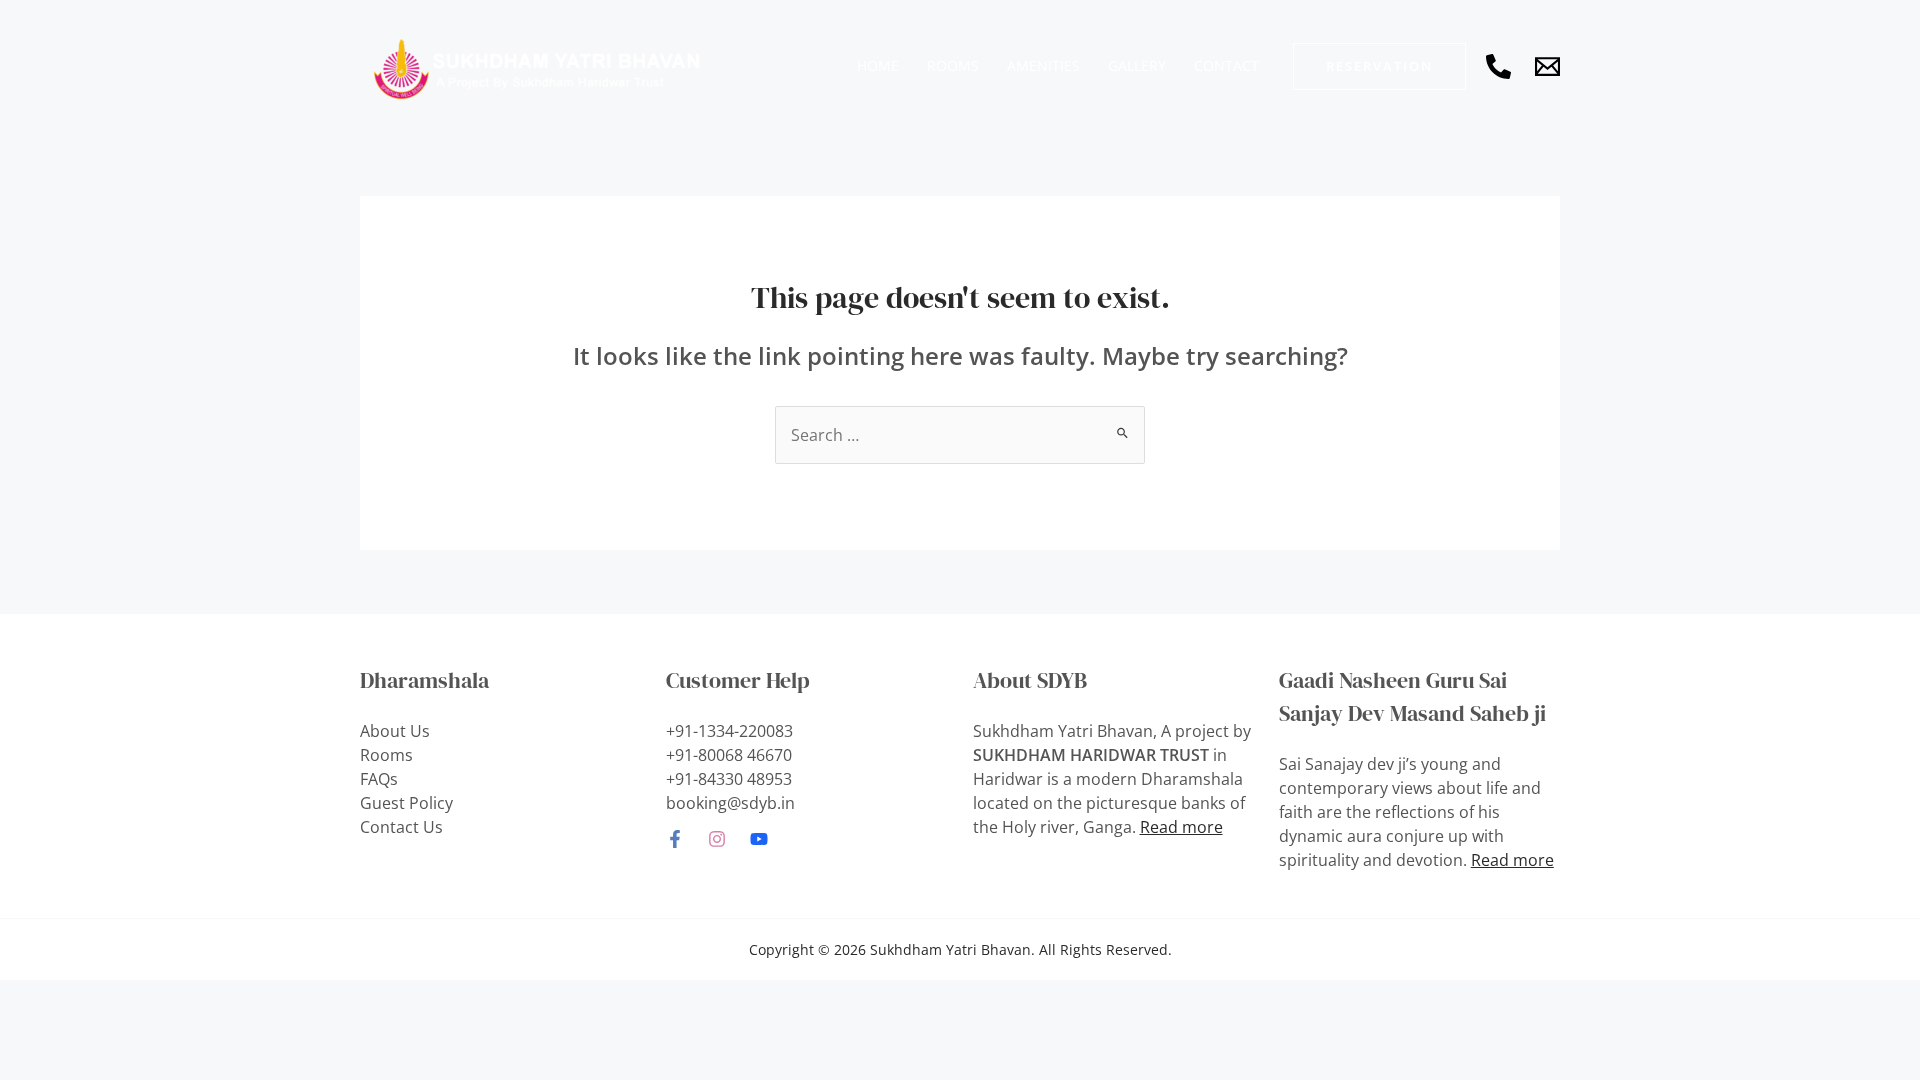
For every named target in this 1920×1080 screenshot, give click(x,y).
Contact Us (401, 827)
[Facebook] (675, 839)
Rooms (386, 755)
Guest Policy (406, 803)
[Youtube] (759, 839)
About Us (395, 731)
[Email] (1547, 66)
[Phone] (1498, 66)
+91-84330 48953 (729, 779)
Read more (1181, 827)
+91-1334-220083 (729, 731)
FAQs (379, 779)
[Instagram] (717, 839)
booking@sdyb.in (730, 803)
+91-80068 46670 (729, 755)
